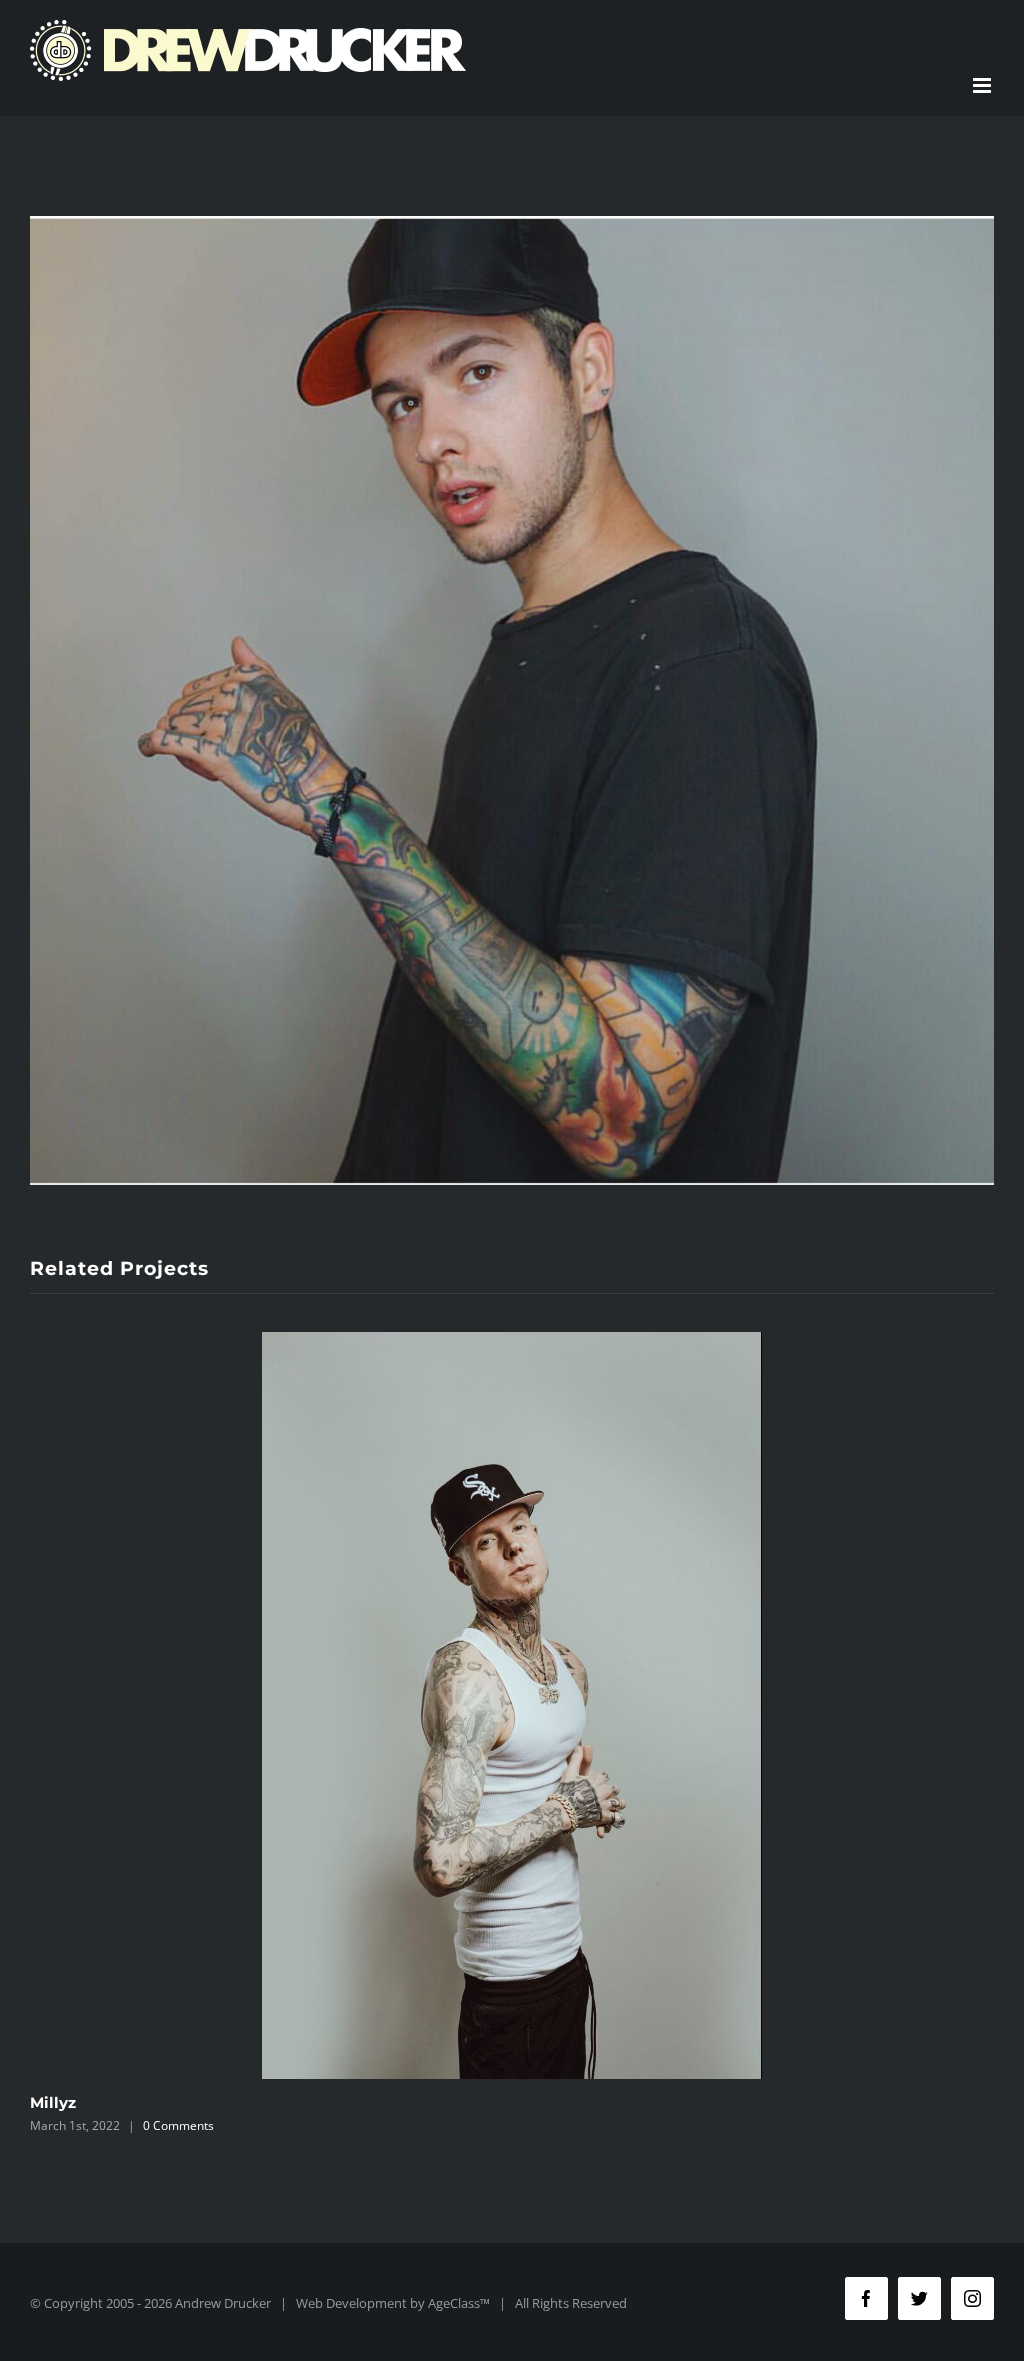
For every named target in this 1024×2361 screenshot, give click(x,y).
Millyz (53, 2102)
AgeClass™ (459, 2303)
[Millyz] (512, 1705)
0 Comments (178, 2125)
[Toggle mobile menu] (983, 85)
